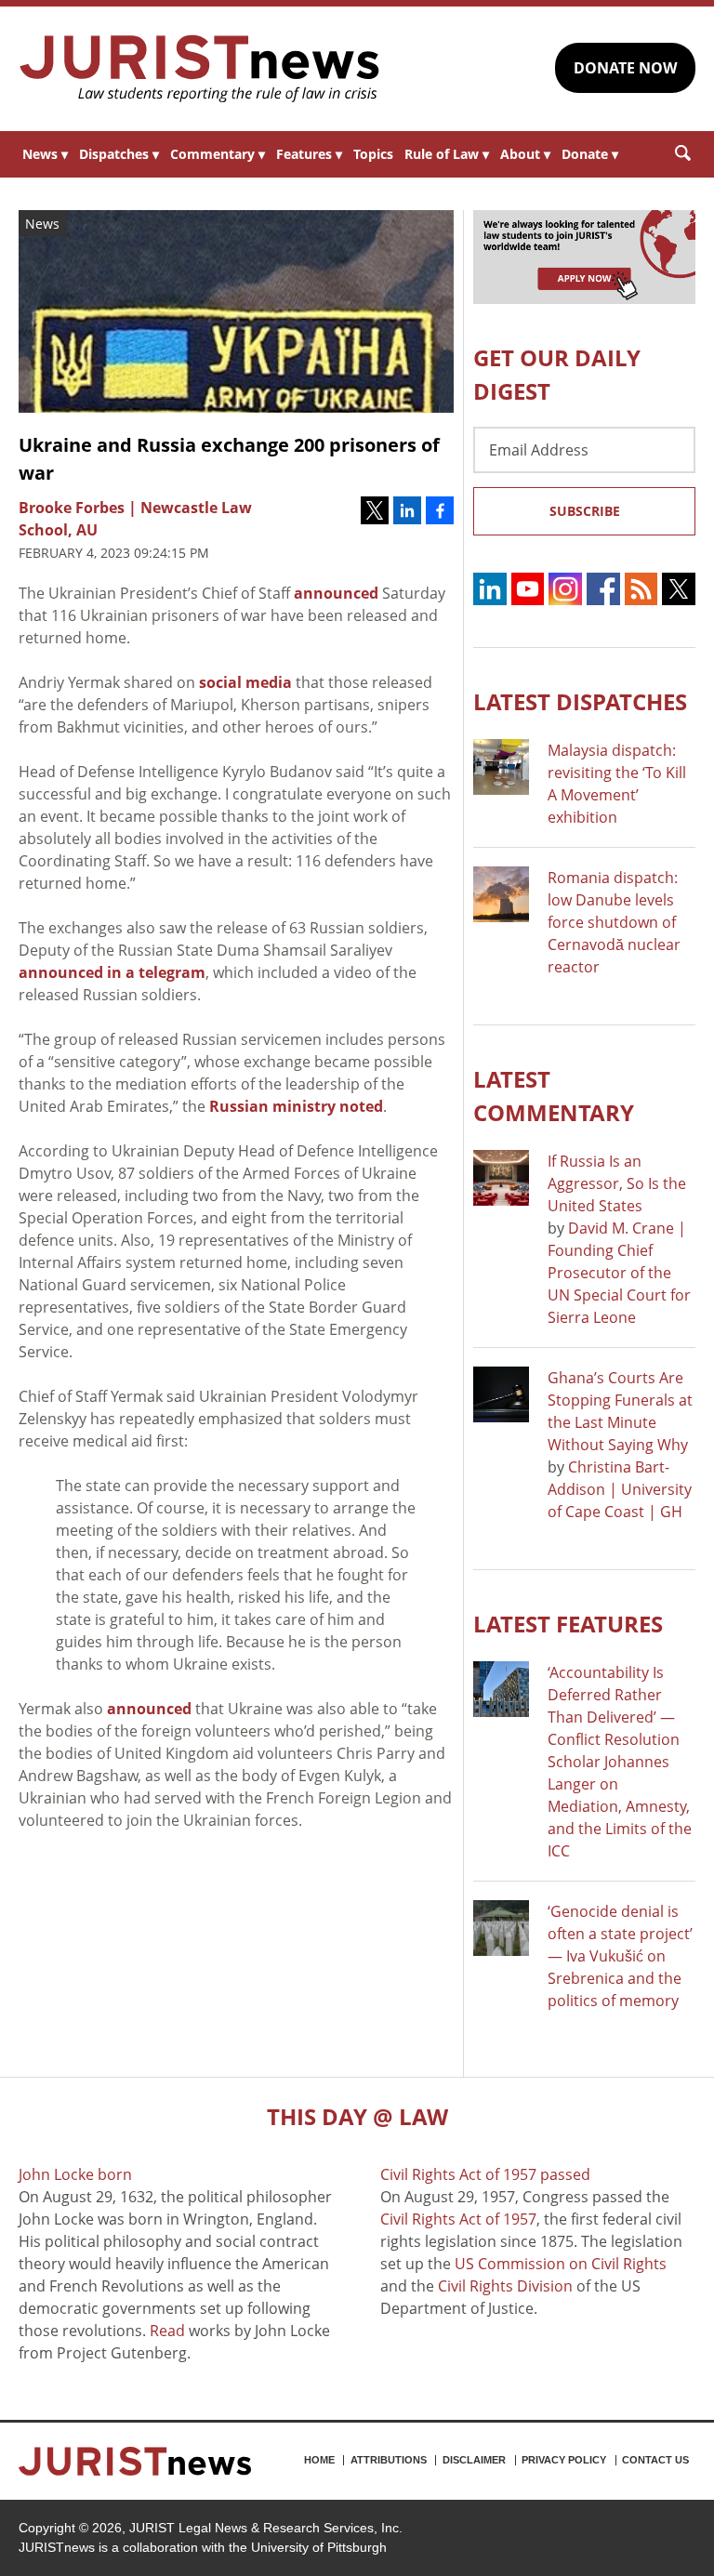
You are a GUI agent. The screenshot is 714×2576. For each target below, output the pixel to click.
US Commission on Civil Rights (561, 2264)
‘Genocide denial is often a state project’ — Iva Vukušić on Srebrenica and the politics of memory (620, 1956)
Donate (590, 154)
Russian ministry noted (296, 1106)
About (525, 154)
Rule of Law (447, 154)
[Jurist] (200, 69)
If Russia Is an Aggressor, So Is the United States (617, 1183)
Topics (373, 154)
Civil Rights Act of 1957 (458, 2219)
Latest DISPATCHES (580, 701)
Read (167, 2331)
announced (336, 593)
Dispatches (119, 154)
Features (309, 154)
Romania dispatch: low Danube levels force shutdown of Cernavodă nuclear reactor (614, 922)
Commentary (218, 154)
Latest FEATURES (568, 1624)
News (45, 154)
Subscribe (585, 511)
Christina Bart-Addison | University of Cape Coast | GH (620, 1489)
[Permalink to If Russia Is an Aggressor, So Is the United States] (501, 1178)
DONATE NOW (625, 68)
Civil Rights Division (505, 2286)
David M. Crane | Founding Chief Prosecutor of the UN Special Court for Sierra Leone (619, 1273)
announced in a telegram (112, 972)
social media (245, 682)
